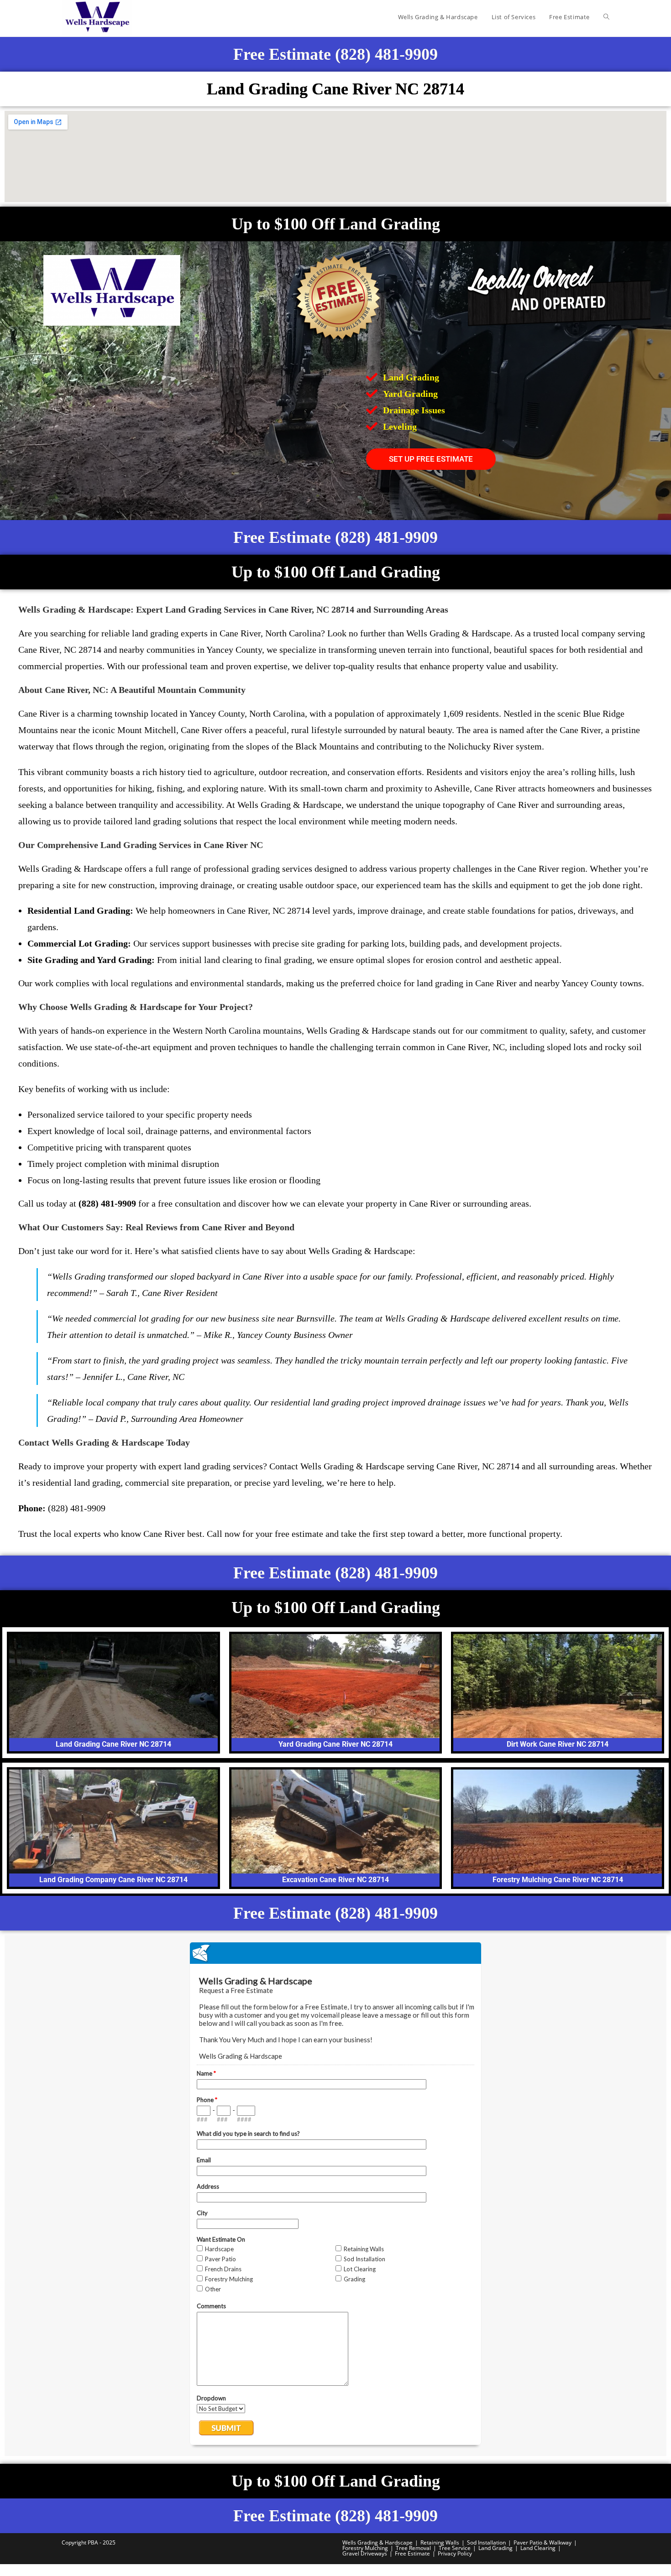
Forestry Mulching (365, 2548)
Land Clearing (538, 2548)
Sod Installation (486, 2542)
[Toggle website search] (606, 17)
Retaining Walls (440, 2542)
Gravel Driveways (365, 2553)
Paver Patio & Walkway (543, 2542)
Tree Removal (413, 2548)
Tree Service (455, 2548)
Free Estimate (412, 2553)
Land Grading (495, 2548)
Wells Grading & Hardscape (377, 2542)
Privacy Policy (455, 2553)
